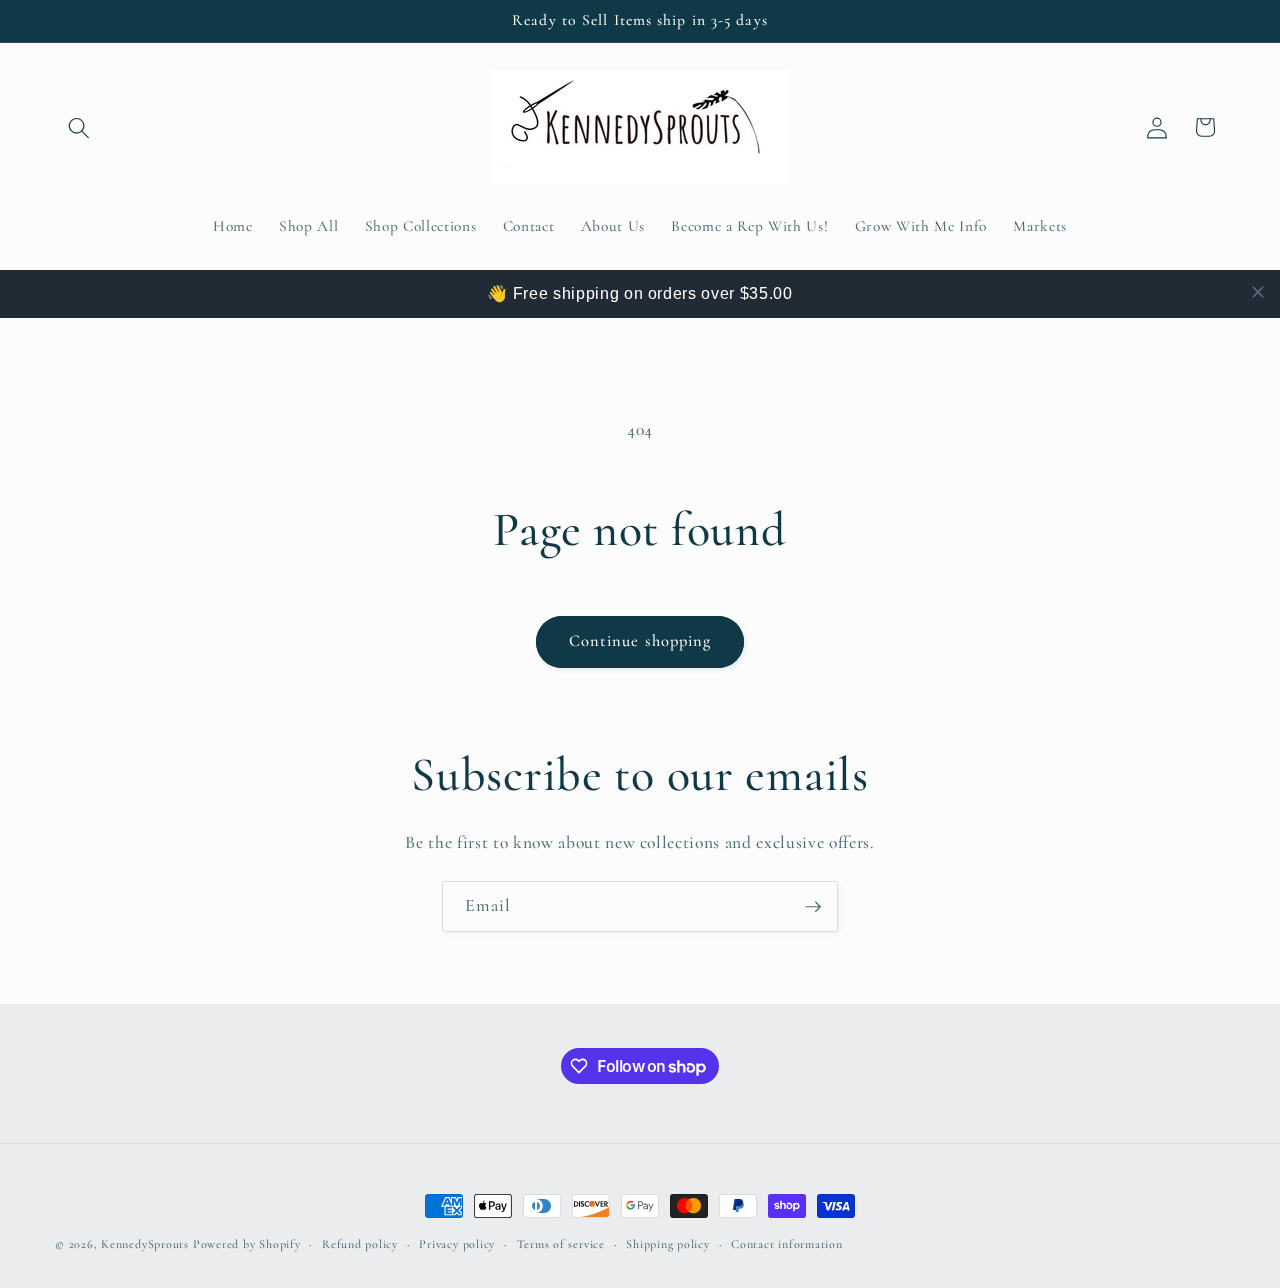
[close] (1258, 292)
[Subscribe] (813, 907)
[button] (79, 127)
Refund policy (360, 1244)
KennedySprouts (145, 1244)
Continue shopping (640, 641)
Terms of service (561, 1244)
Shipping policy (668, 1244)
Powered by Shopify (247, 1244)
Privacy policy (457, 1244)
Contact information (787, 1244)
